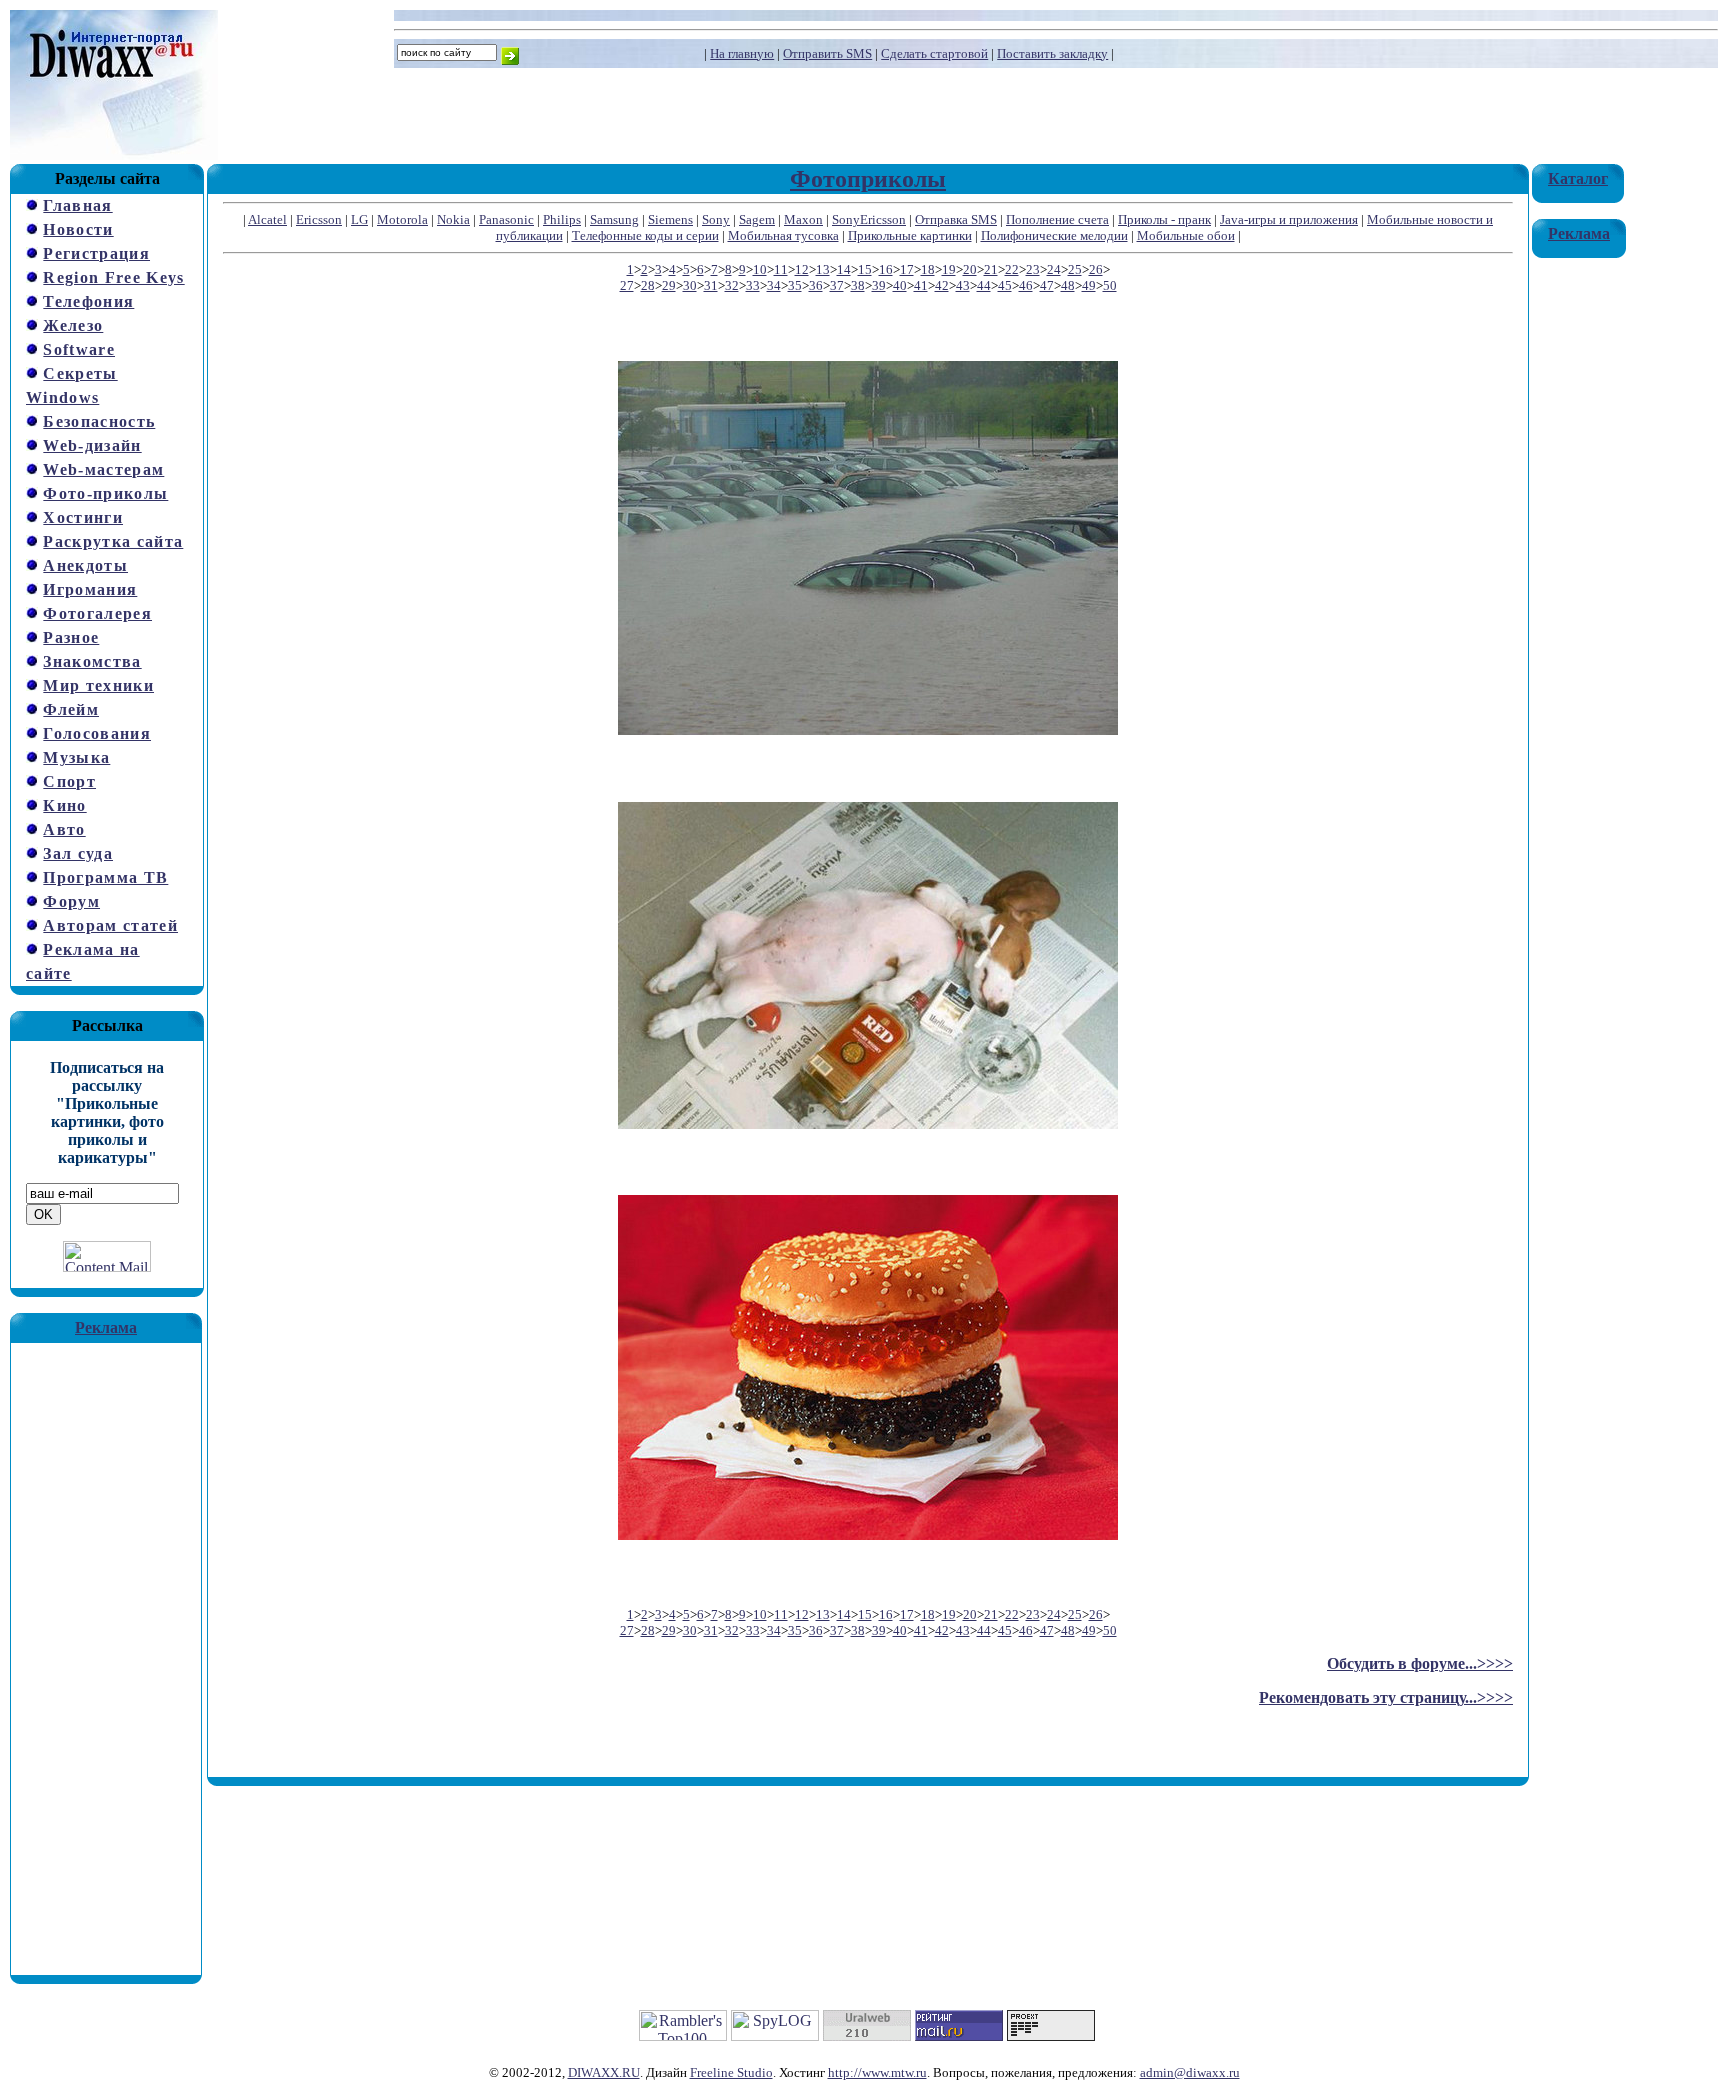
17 (907, 269)
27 (627, 285)
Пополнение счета (1057, 219)
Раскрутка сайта (113, 541)
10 (760, 269)
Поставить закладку (1052, 53)
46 (1026, 285)
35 (795, 285)
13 (823, 269)
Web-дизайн (92, 445)
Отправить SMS (827, 53)
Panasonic (506, 219)
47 (1047, 285)
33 (753, 285)
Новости (78, 229)
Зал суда (78, 853)
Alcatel (267, 219)
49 (1089, 285)
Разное (71, 637)
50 (1110, 285)
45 (1005, 285)
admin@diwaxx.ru (1190, 2072)
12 (802, 269)
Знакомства (92, 661)
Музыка (76, 757)
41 (921, 285)
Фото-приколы (105, 493)
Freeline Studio (731, 2072)
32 (732, 285)
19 (949, 269)
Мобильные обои (1186, 235)
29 (669, 285)
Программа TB (105, 877)
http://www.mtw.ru (877, 2072)
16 (886, 269)
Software (79, 349)
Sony (716, 219)
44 (984, 285)
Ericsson (319, 219)
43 (963, 285)
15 (865, 269)
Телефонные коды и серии (645, 235)
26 (1096, 269)
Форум (71, 901)
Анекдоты (85, 565)
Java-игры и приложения (1289, 219)
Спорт (69, 781)
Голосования (97, 733)
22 (1012, 269)
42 (942, 285)
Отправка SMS (956, 219)
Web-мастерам (103, 469)
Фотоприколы (868, 179)
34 (774, 285)
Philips (562, 219)
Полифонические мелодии (1054, 235)
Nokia (453, 219)
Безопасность (99, 421)
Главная (77, 205)
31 (711, 285)
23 (1033, 269)
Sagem (757, 219)
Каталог (1578, 178)
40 (900, 285)
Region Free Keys (113, 277)
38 (858, 285)
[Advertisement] (106, 1643)
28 (648, 285)
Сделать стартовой (934, 53)
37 (837, 285)
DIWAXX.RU (604, 2072)
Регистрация (96, 253)
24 (1054, 269)
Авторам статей (110, 925)
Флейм (71, 709)
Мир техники (98, 685)
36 (816, 285)
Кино (64, 805)
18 (928, 269)
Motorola (402, 219)
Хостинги (83, 517)
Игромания (90, 589)
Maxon (803, 219)
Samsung (614, 219)
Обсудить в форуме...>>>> (1420, 1663)
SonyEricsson (869, 219)
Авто (64, 829)
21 (991, 269)
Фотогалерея (97, 613)
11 (781, 269)
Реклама (106, 1327)
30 (690, 285)
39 (879, 285)
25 (1075, 269)
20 (970, 269)
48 (1068, 285)
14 (844, 269)
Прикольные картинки (910, 235)
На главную (742, 53)
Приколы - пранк (1164, 219)
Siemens (670, 219)
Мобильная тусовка (783, 235)
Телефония (88, 301)
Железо (73, 325)
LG (359, 219)
